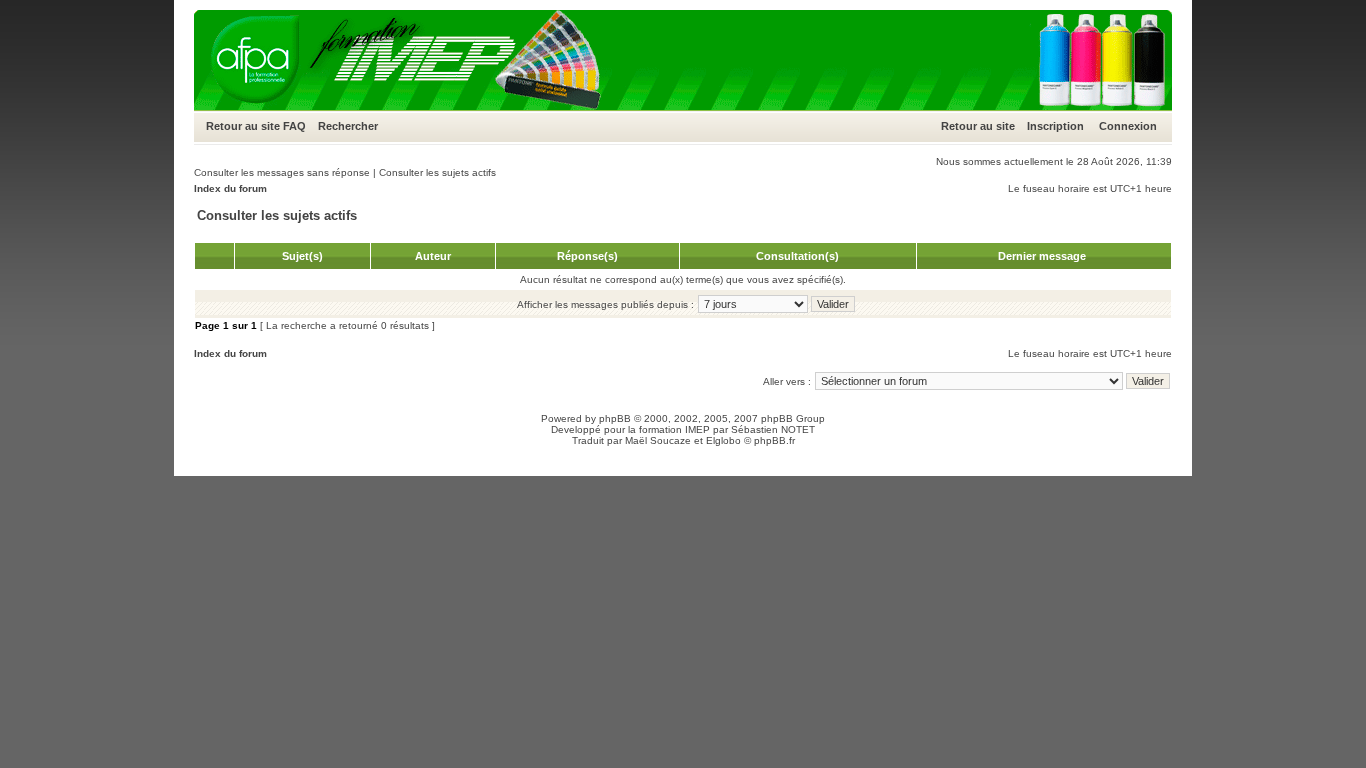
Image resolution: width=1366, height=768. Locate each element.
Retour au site (243, 126)
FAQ (294, 126)
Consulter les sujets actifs (437, 172)
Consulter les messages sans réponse (282, 172)
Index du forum (230, 188)
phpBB (615, 418)
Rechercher (348, 126)
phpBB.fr (774, 440)
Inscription (1055, 126)
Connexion (1128, 126)
